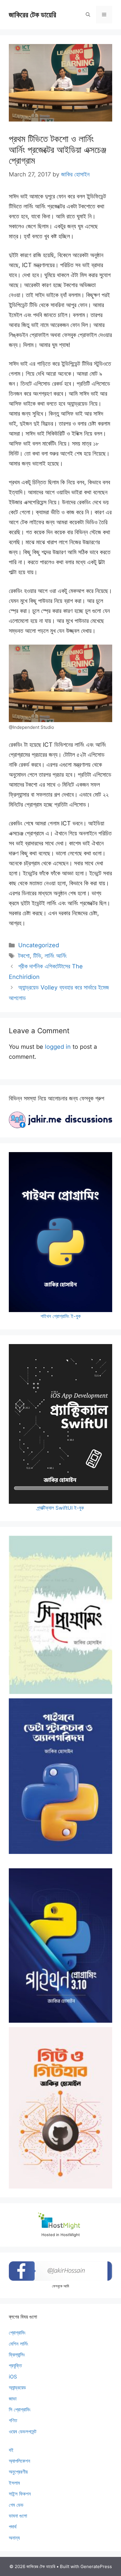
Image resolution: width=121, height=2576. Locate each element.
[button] (88, 15)
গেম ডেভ (16, 2505)
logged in (58, 1047)
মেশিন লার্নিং (19, 2344)
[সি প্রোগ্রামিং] (60, 1615)
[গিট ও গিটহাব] (60, 2108)
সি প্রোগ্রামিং (20, 2410)
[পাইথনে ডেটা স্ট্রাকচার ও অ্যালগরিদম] (60, 1776)
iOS (13, 2377)
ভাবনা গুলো (18, 2516)
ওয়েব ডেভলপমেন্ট (23, 2432)
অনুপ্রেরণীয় (18, 2472)
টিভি (37, 956)
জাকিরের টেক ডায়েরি (32, 15)
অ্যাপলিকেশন (20, 2461)
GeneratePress (96, 2566)
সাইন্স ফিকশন (20, 2494)
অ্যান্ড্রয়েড (17, 2388)
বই (11, 2450)
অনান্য (14, 2538)
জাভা (13, 2399)
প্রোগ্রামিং (17, 2333)
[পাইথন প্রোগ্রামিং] (60, 1945)
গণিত (13, 2420)
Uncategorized (39, 945)
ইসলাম (14, 2483)
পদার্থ (13, 2527)
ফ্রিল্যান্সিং (17, 2355)
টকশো (24, 956)
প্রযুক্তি (15, 2366)
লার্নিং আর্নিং (56, 956)
